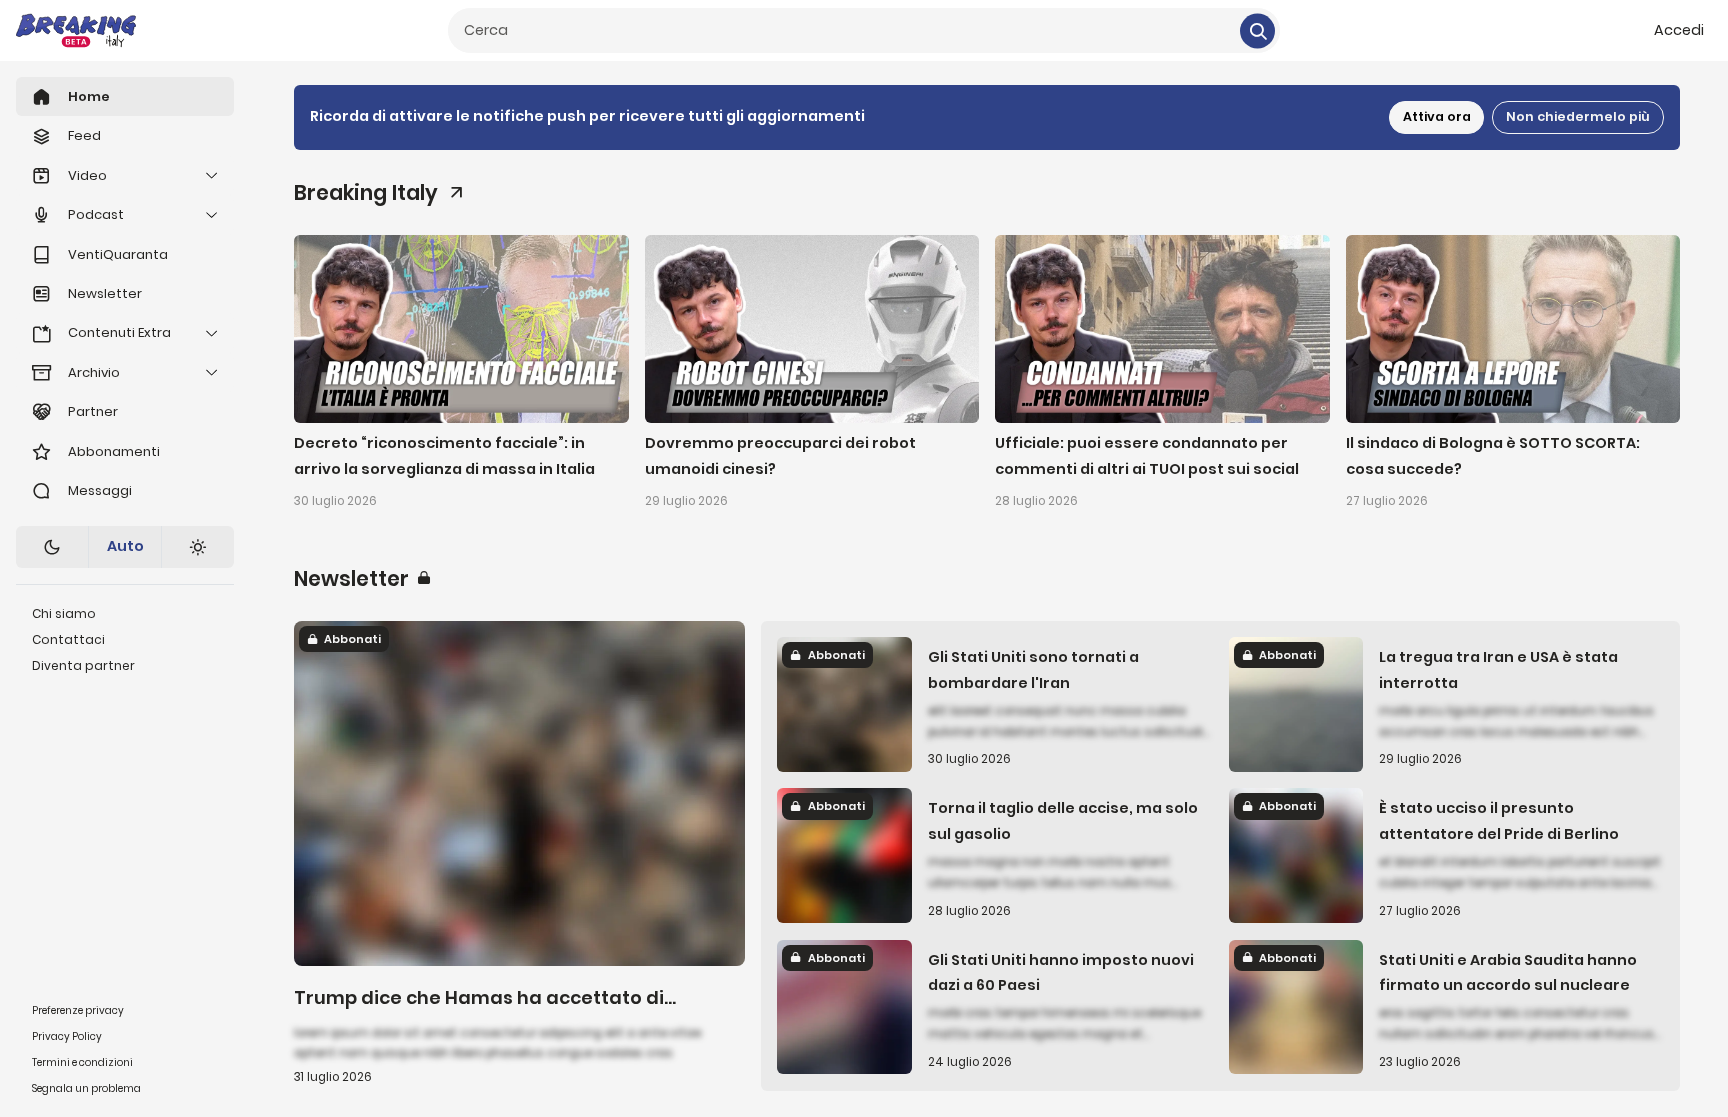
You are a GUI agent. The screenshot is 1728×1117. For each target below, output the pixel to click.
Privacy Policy (67, 1036)
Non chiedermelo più (1578, 116)
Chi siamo (64, 613)
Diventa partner (83, 665)
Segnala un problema (86, 1088)
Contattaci (68, 639)
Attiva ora (1437, 116)
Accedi (1679, 30)
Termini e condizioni (82, 1062)
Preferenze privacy (78, 1010)
